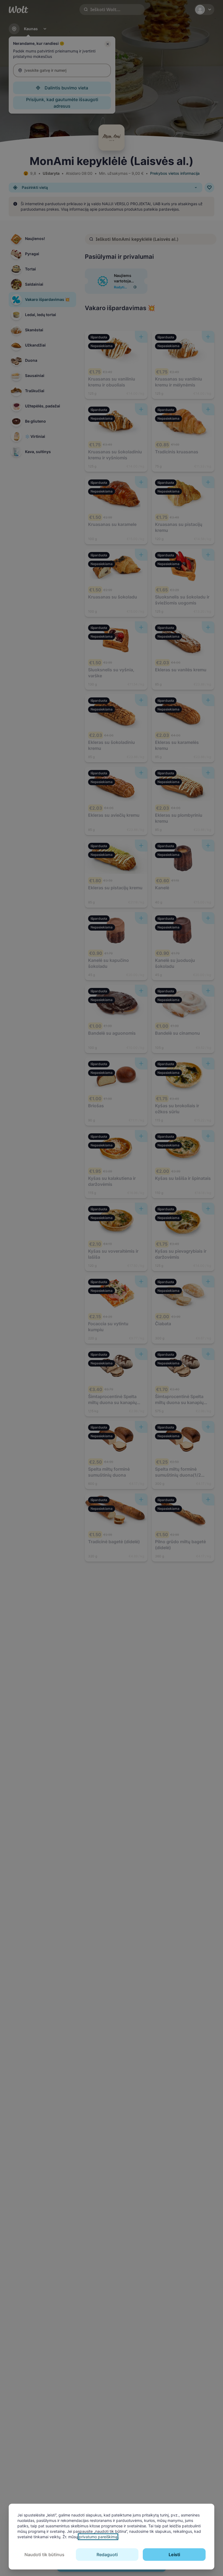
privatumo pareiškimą (98, 2537)
